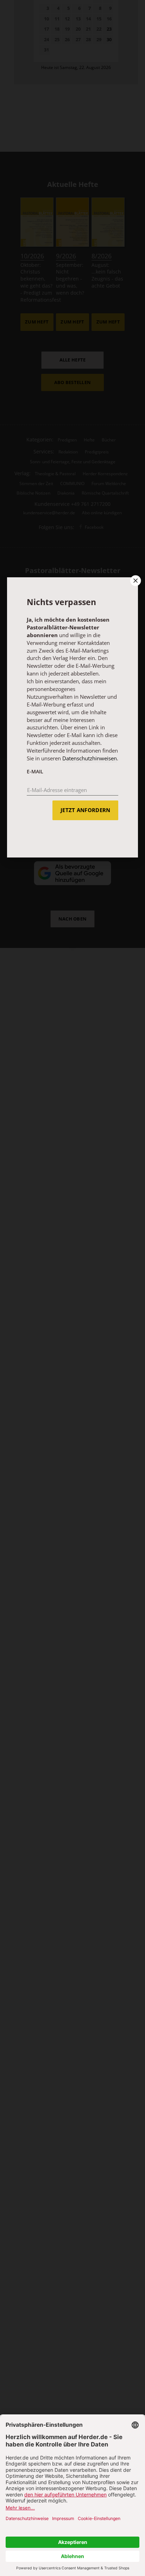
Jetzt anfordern (85, 810)
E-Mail (35, 771)
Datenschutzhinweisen (90, 758)
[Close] (135, 580)
